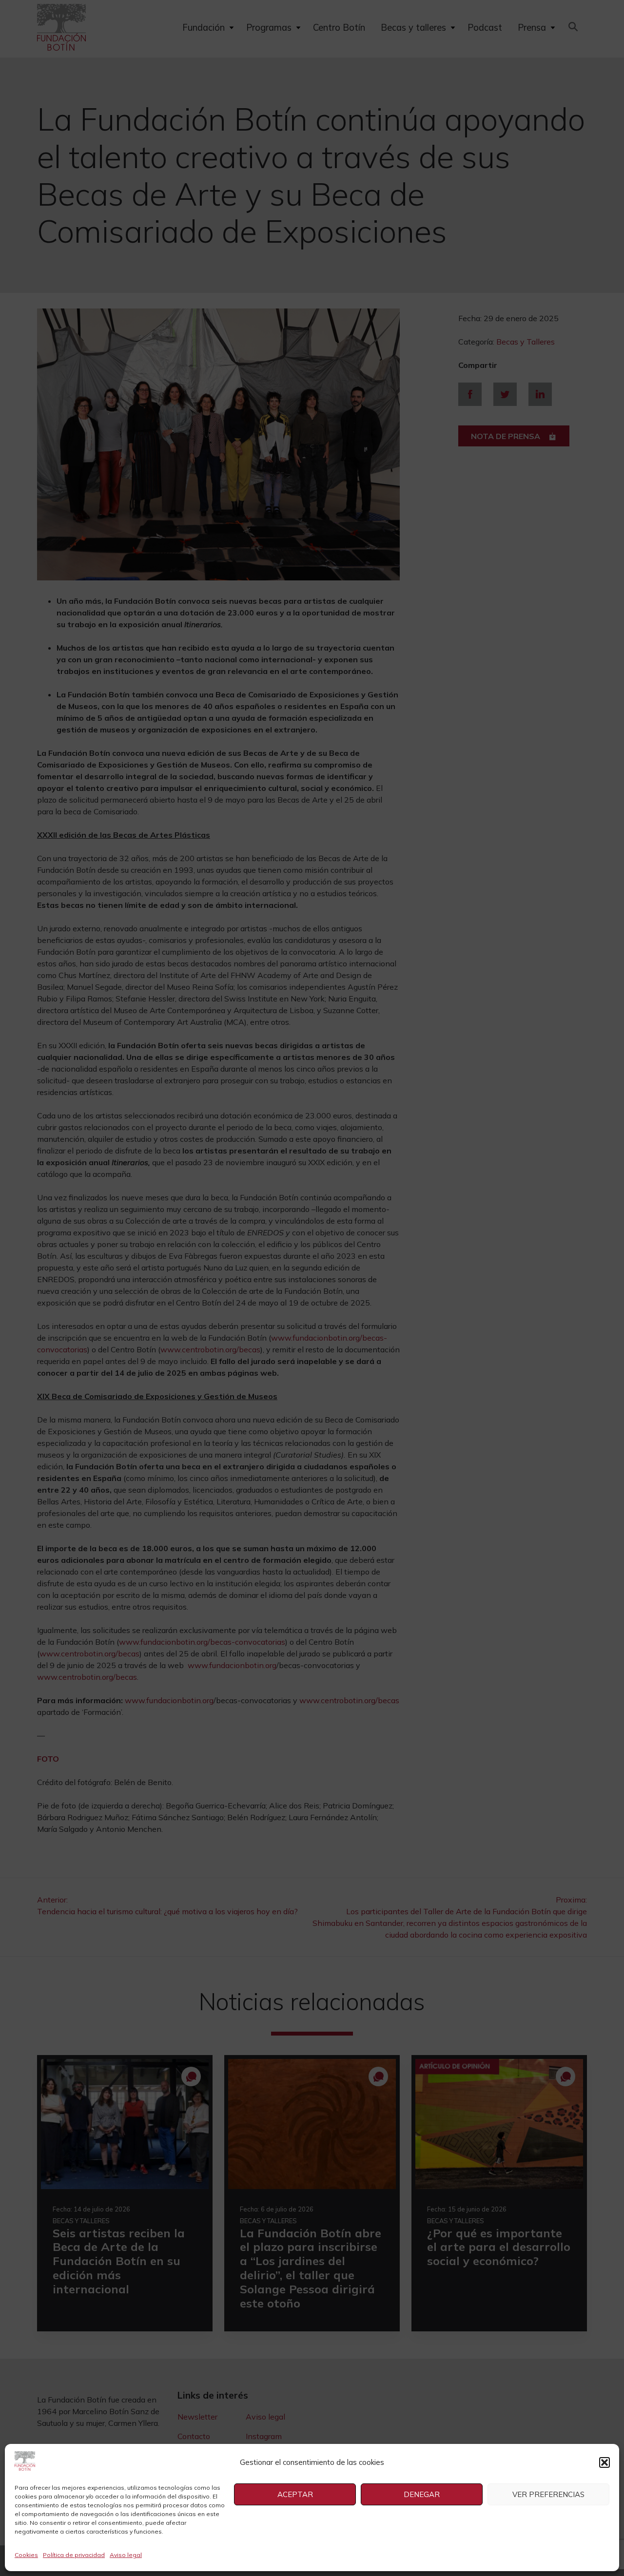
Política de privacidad (74, 2555)
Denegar (422, 2494)
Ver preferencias (548, 2494)
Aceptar (295, 2494)
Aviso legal (126, 2555)
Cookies (26, 2555)
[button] (604, 2462)
